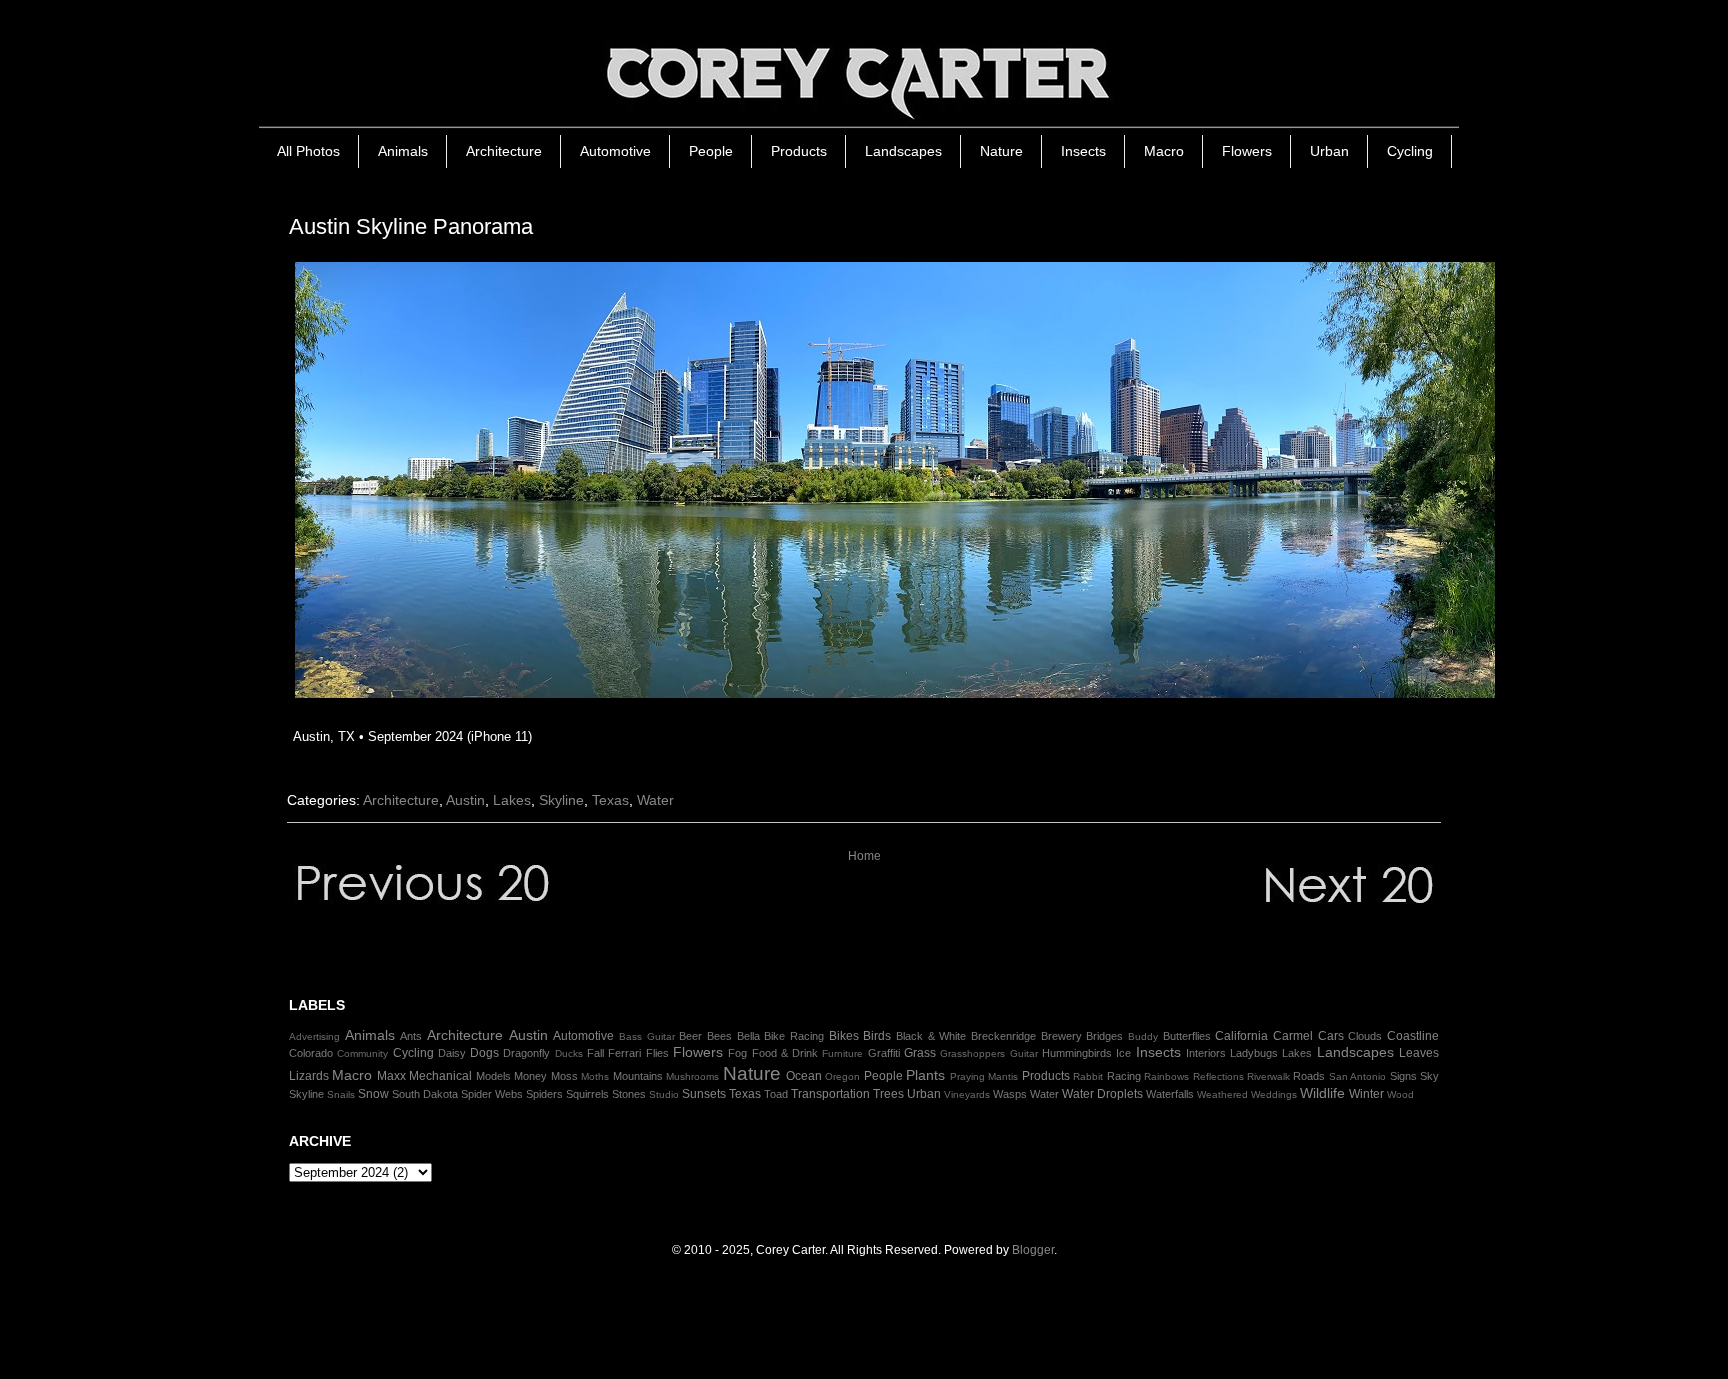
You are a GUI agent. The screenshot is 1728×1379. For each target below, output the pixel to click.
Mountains (638, 1076)
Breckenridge (1003, 1036)
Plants (925, 1075)
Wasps (1010, 1094)
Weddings (1274, 1094)
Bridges (1104, 1036)
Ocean (804, 1076)
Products (799, 151)
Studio (664, 1094)
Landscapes (903, 151)
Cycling (1410, 151)
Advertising (314, 1036)
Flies (657, 1053)
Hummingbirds (1077, 1053)
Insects (1083, 151)
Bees (719, 1036)
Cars (1331, 1036)
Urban (1329, 151)
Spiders (544, 1094)
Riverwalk (1268, 1076)
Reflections (1218, 1076)
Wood (1400, 1094)
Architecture (504, 151)
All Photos (308, 151)
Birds (877, 1036)
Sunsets (704, 1094)
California (1241, 1036)
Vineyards (967, 1094)
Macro (1164, 151)
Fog (737, 1053)
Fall (595, 1053)
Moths (595, 1076)
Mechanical (440, 1076)
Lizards (309, 1076)
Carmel (1293, 1036)
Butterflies (1187, 1036)
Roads (1309, 1076)
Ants (411, 1036)
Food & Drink (785, 1053)
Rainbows (1166, 1076)
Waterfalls (1170, 1094)
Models (493, 1076)
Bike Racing (794, 1036)
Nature (1001, 151)
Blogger (1033, 1250)
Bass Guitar (647, 1036)
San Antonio (1357, 1076)
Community (362, 1053)
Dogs (484, 1053)
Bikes (844, 1036)
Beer (690, 1036)
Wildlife (1322, 1093)
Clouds (1365, 1036)
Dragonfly (526, 1053)
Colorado (311, 1053)
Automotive (615, 151)
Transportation (830, 1094)
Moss (564, 1076)
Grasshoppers (972, 1053)
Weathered (1222, 1094)
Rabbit (1088, 1076)
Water (655, 800)
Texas (610, 800)
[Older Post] (1274, 916)
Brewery (1061, 1036)
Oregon (842, 1076)
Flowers (1247, 151)
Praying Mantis (984, 1076)
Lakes (512, 800)
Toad (776, 1094)
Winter (1366, 1094)
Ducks (569, 1053)
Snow (373, 1094)
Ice (1123, 1053)
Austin (465, 800)
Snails (341, 1094)
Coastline (1413, 1036)
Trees (888, 1094)
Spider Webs (492, 1094)
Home (864, 856)
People (711, 151)
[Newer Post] (454, 916)
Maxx (391, 1076)
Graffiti (884, 1053)
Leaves (1419, 1053)
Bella (748, 1036)
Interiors (1206, 1053)
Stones (629, 1094)
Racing (1124, 1076)
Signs (1403, 1076)
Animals (403, 151)
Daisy (452, 1053)
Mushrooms (692, 1076)
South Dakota (425, 1094)
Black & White (931, 1036)
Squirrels (587, 1094)
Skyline (561, 800)
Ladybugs (1254, 1053)
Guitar (1024, 1053)
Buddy (1143, 1036)
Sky (1429, 1076)
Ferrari (624, 1053)
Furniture (842, 1053)
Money (530, 1076)
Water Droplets (1102, 1094)
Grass (920, 1053)
